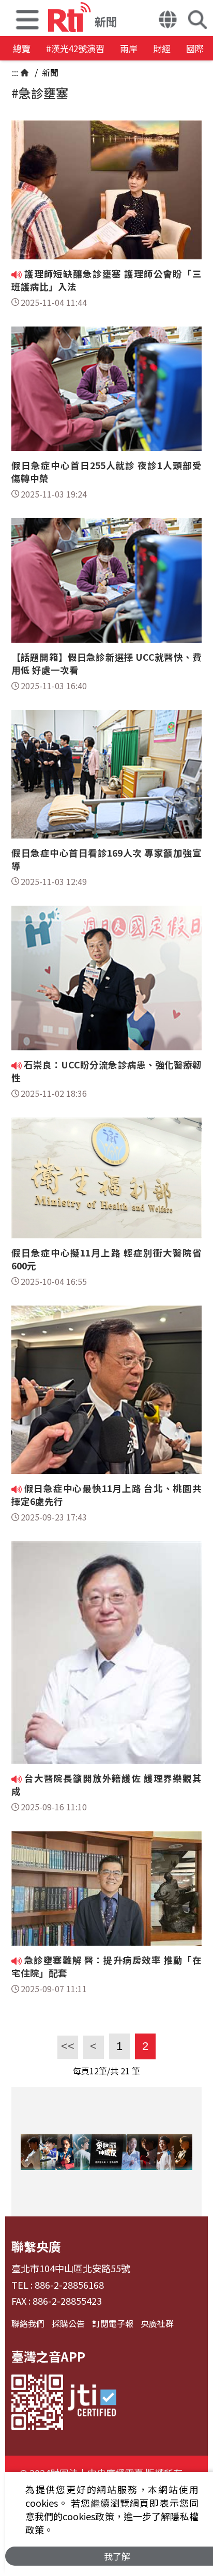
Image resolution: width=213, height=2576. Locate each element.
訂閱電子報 (113, 2323)
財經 (162, 48)
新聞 (49, 72)
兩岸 (129, 48)
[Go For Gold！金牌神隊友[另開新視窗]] (106, 2152)
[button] (27, 18)
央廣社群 (157, 2323)
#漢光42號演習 (75, 48)
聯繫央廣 (36, 2246)
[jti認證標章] (92, 2402)
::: (15, 72)
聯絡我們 (28, 2323)
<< (66, 2046)
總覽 (22, 48)
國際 (195, 48)
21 (125, 2071)
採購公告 (68, 2323)
